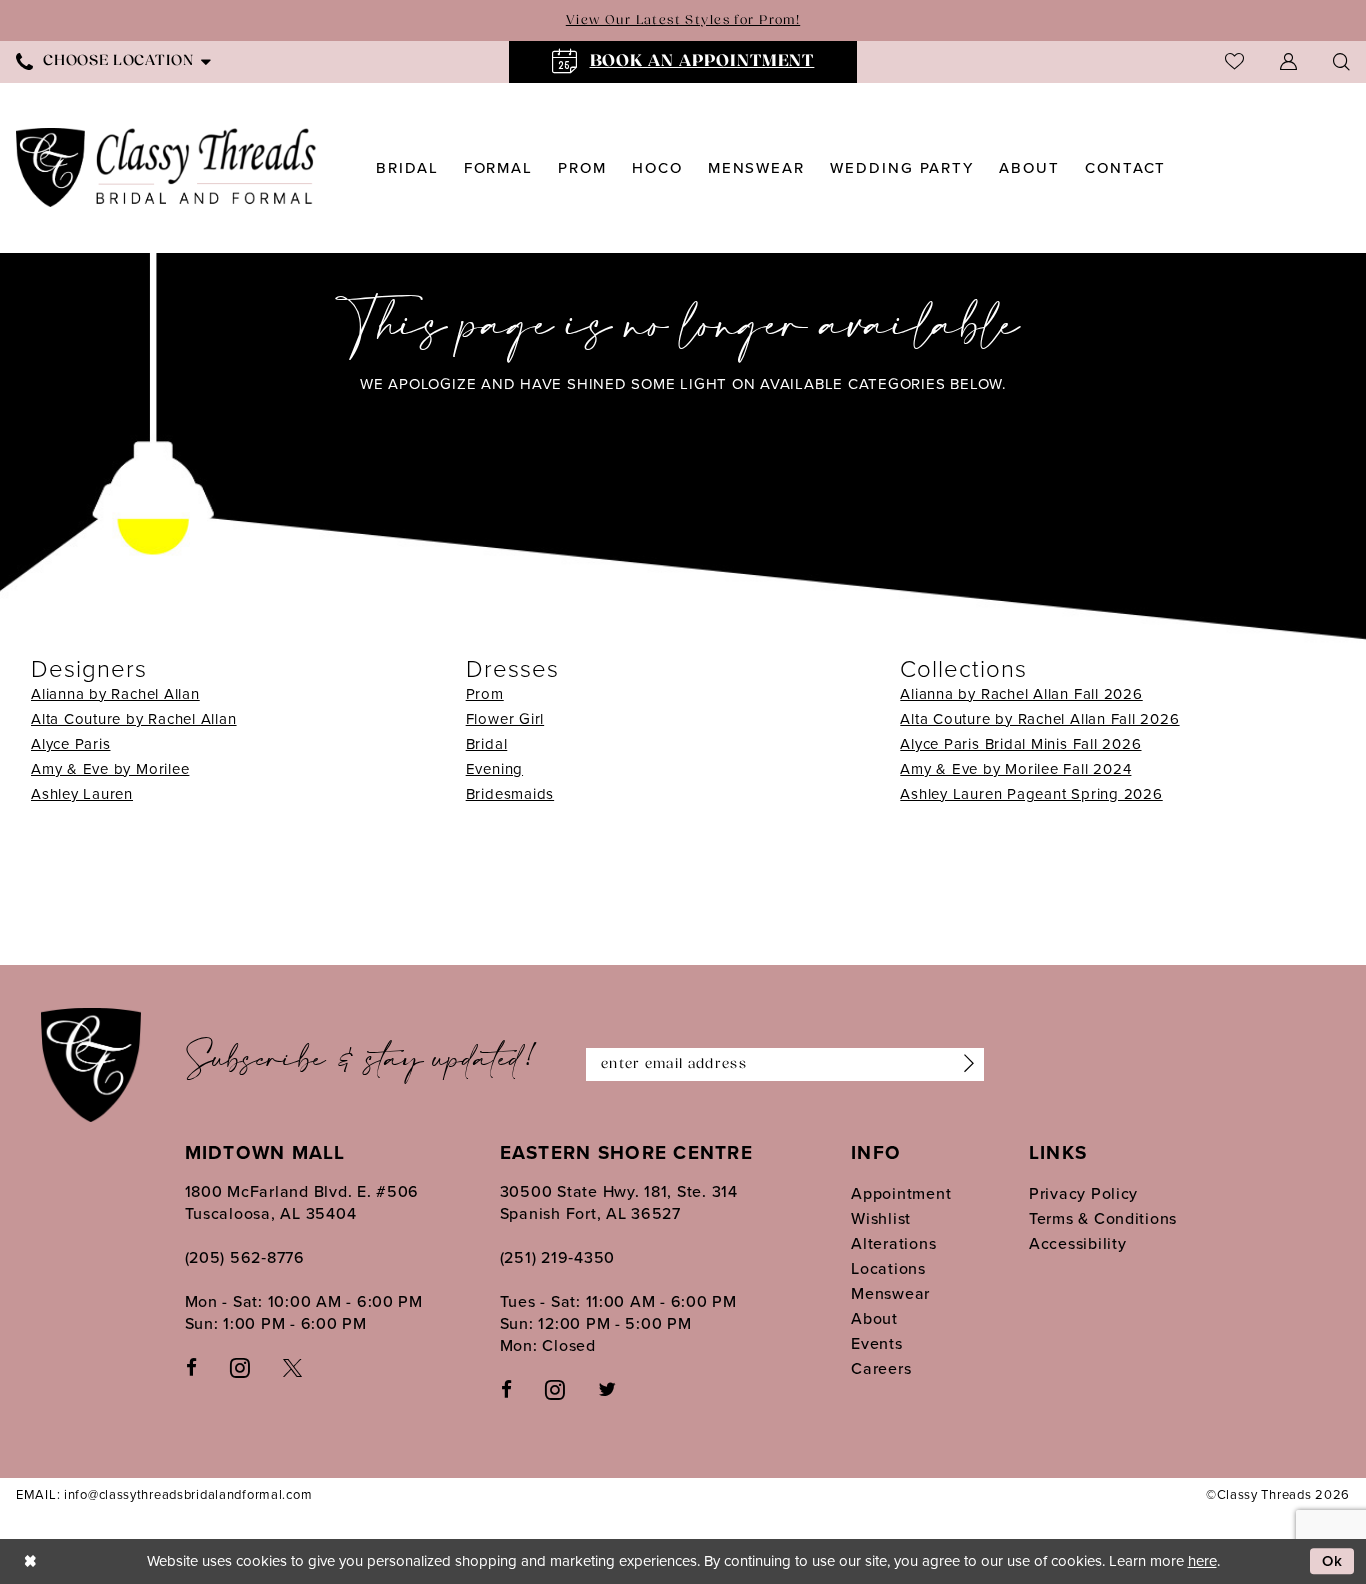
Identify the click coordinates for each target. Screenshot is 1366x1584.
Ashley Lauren (82, 794)
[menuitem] (683, 62)
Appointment (901, 1193)
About (874, 1318)
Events (876, 1343)
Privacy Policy (1083, 1193)
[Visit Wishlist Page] (1234, 61)
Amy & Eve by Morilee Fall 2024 (1015, 769)
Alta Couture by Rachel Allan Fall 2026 (1039, 719)
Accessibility (1078, 1243)
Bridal (487, 744)
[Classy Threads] (166, 167)
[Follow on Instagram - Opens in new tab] (555, 1389)
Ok (1333, 1562)
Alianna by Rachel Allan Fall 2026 (1021, 694)
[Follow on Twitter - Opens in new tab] (607, 1388)
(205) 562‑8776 (245, 1257)
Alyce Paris (70, 744)
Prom (485, 694)
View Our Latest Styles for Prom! (683, 20)
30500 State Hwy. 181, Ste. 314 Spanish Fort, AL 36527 (619, 1202)
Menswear (890, 1293)
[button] (1288, 61)
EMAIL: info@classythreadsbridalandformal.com (164, 1494)
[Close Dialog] (30, 1561)
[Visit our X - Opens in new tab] (292, 1366)
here (1202, 1561)
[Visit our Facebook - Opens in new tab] (191, 1366)
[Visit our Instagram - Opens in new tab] (240, 1367)
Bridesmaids (510, 794)
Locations (888, 1268)
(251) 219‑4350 (557, 1257)
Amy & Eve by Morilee (110, 769)
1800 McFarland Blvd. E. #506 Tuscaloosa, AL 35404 (302, 1202)
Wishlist (881, 1218)
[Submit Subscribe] (964, 1064)
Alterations (893, 1243)
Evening (494, 769)
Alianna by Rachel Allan (115, 694)
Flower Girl (505, 719)
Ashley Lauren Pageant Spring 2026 (1031, 794)
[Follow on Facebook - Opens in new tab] (506, 1388)
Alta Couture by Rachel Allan (134, 719)
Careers (881, 1368)
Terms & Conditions (1103, 1218)
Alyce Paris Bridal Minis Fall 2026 (1020, 744)
